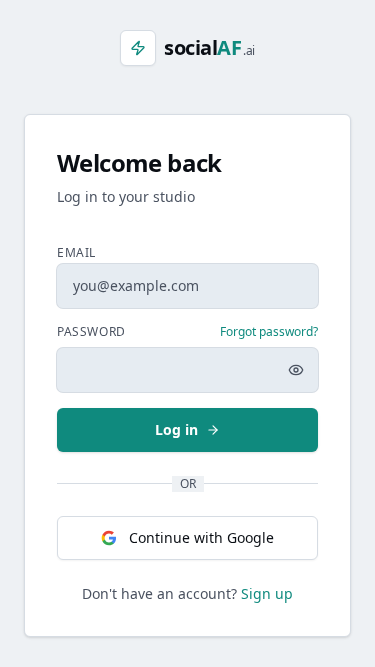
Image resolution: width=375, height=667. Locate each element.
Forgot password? (269, 332)
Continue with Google (201, 537)
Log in (176, 429)
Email (76, 252)
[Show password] (296, 370)
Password (91, 332)
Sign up (267, 593)
